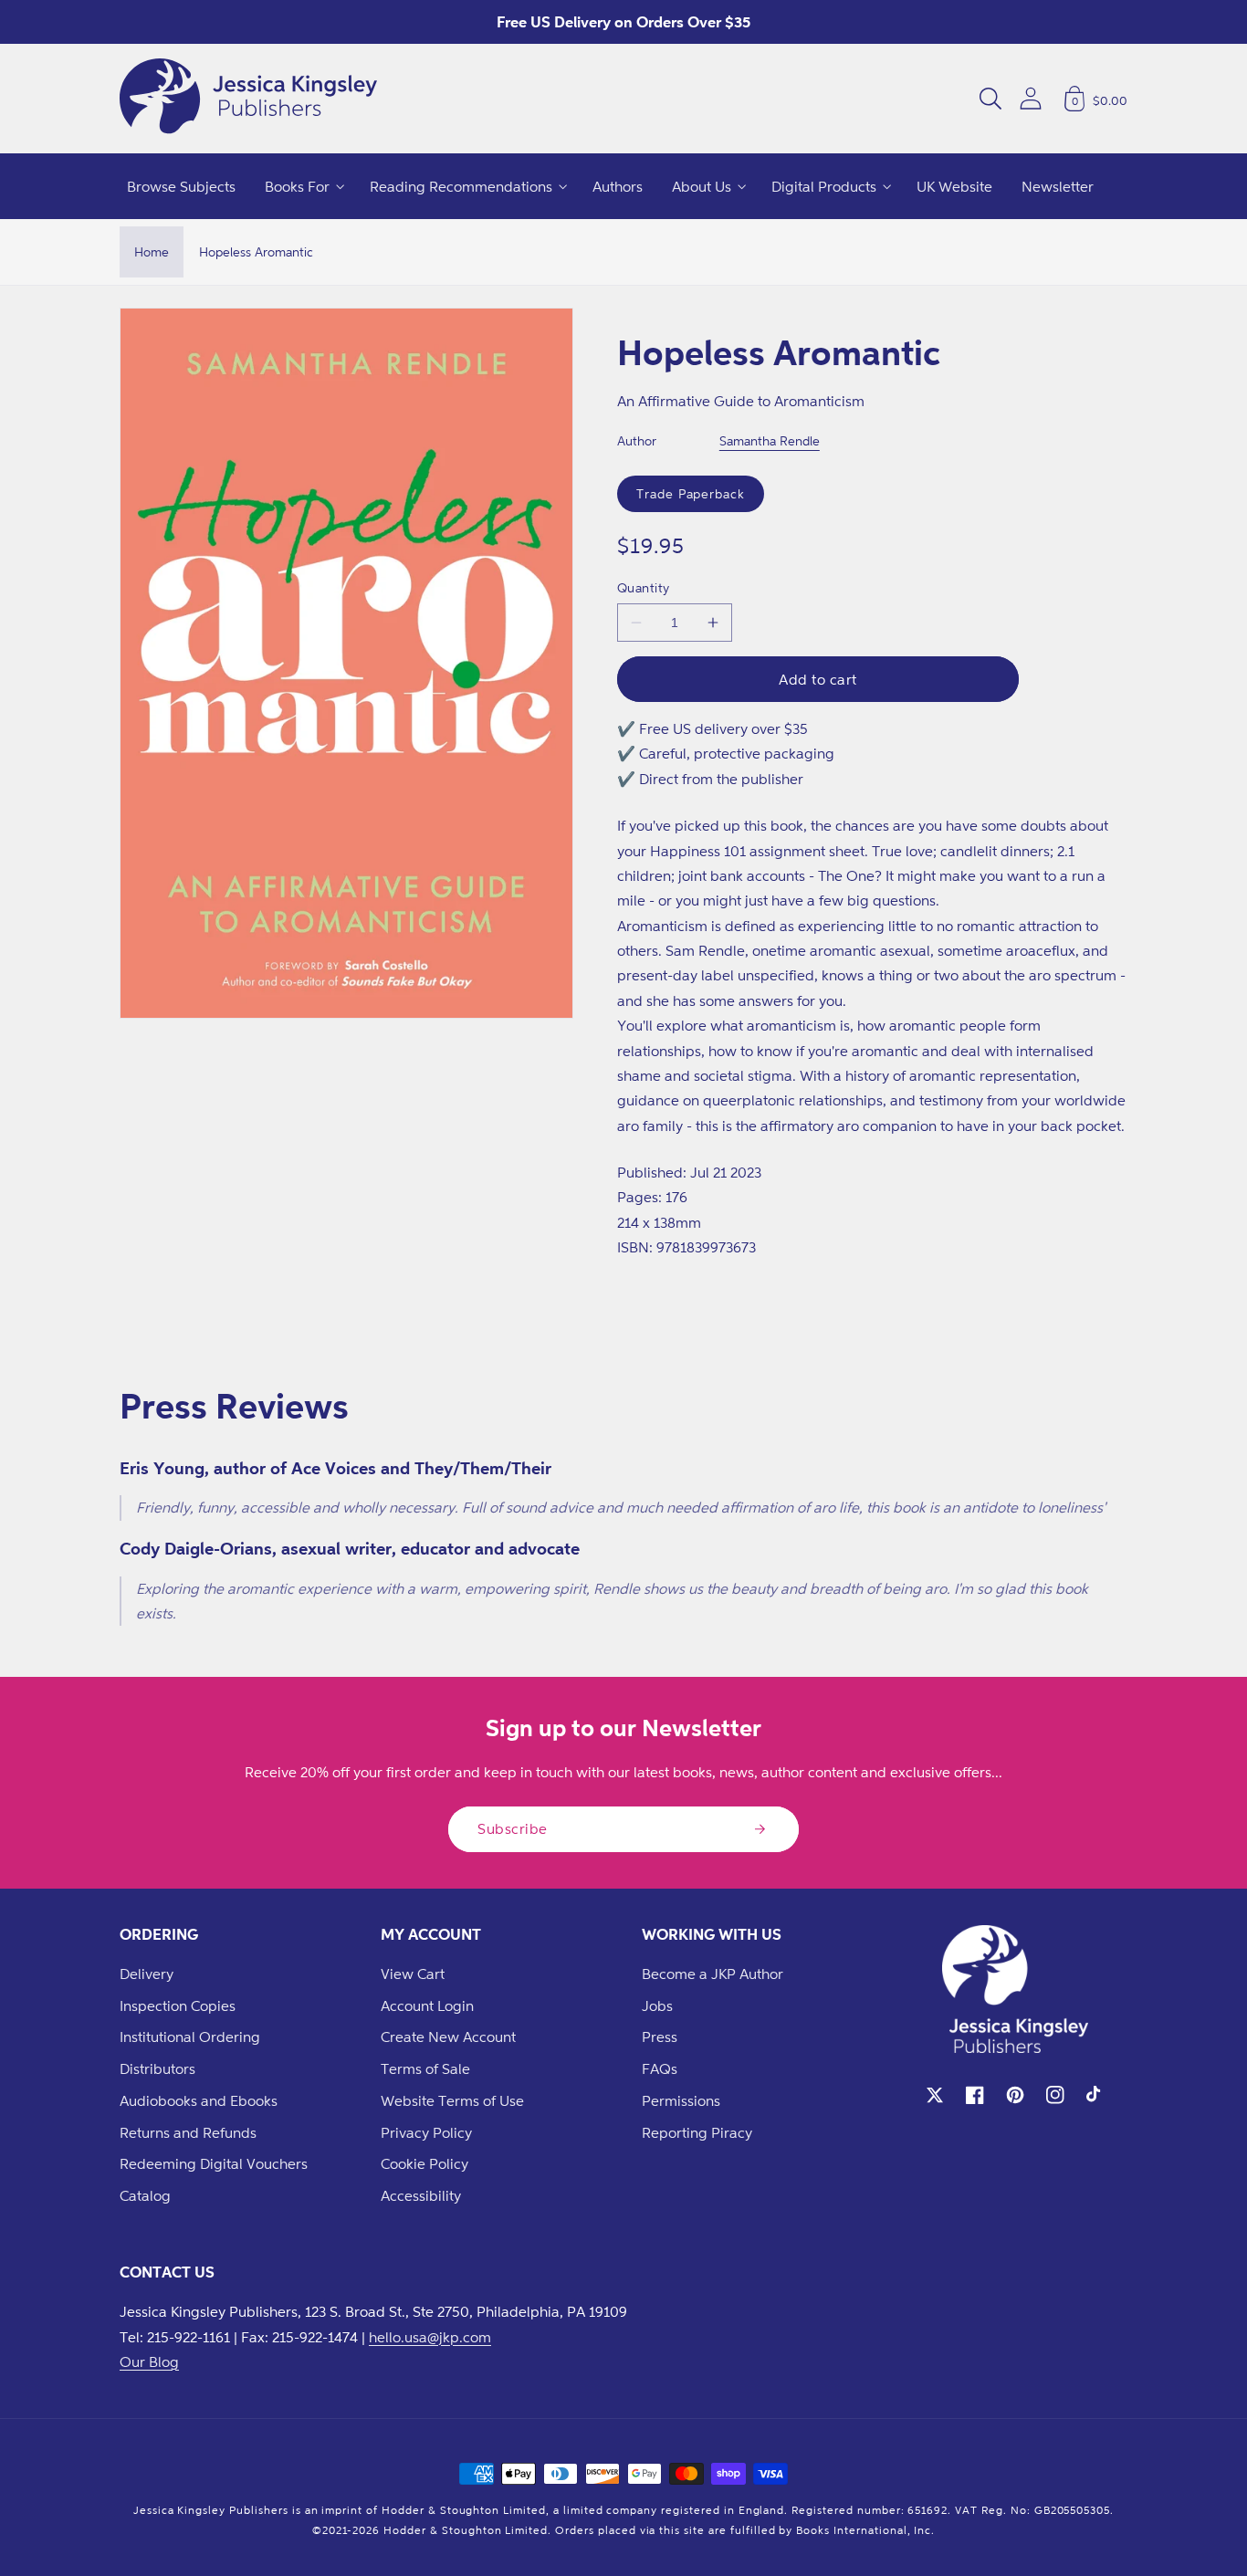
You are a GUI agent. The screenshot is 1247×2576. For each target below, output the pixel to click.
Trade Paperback (691, 493)
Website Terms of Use (452, 2100)
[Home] (248, 99)
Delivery (147, 1974)
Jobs (657, 2005)
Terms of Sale (425, 2068)
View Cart (413, 1974)
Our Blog (149, 2361)
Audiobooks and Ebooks (199, 2100)
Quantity (644, 587)
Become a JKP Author (713, 1974)
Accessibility (421, 2195)
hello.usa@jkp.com (430, 2337)
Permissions (681, 2100)
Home (152, 251)
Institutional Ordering (190, 2037)
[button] (990, 99)
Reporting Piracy (697, 2132)
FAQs (660, 2068)
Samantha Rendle (770, 440)
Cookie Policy (424, 2163)
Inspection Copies (178, 2005)
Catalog (145, 2195)
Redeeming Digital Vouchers (214, 2163)
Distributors (157, 2068)
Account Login (427, 2005)
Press (660, 2037)
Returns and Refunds (188, 2132)
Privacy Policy (426, 2132)
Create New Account (448, 2037)
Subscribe (513, 1828)
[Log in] (1031, 98)
